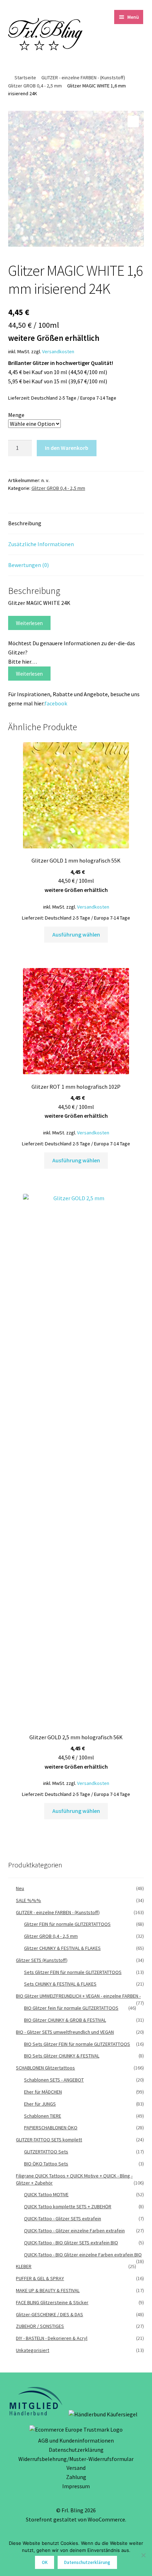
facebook (56, 703)
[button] (133, 121)
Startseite (25, 78)
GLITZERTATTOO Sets (46, 2152)
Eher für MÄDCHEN (43, 2092)
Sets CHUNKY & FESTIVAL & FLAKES (60, 1984)
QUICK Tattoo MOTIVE (46, 2194)
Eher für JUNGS (40, 2104)
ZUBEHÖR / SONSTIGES (40, 2326)
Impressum (76, 2486)
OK (45, 2562)
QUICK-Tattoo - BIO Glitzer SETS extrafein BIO (71, 2243)
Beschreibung (25, 523)
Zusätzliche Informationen (41, 544)
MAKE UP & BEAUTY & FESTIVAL (48, 2290)
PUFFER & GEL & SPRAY (40, 2278)
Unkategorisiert (33, 2350)
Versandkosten (58, 351)
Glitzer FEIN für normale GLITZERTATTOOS (67, 1924)
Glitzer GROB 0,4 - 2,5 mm (35, 86)
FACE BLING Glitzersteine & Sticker (52, 2302)
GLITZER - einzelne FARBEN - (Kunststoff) (83, 78)
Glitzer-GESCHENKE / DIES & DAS (49, 2314)
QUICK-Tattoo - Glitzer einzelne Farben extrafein (74, 2231)
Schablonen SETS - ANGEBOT (54, 2080)
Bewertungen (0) (28, 565)
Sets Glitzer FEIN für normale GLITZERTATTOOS (73, 1972)
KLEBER (24, 2266)
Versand (76, 2468)
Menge (16, 415)
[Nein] (143, 2555)
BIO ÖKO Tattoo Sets (46, 2164)
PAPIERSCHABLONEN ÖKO (51, 2128)
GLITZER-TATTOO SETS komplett (49, 2140)
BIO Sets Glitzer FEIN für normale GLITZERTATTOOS (77, 2044)
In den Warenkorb (67, 448)
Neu (20, 1888)
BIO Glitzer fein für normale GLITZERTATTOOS (71, 2008)
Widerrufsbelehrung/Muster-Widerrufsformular (76, 2459)
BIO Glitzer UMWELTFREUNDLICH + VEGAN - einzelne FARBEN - (78, 1996)
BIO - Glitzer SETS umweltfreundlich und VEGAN (65, 2032)
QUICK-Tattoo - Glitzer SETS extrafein (63, 2219)
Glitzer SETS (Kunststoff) (42, 1960)
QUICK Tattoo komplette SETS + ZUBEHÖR (68, 2206)
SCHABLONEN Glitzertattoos (45, 2068)
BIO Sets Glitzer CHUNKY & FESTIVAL (62, 2056)
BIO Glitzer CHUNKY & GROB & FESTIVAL (65, 2020)
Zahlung (76, 2477)
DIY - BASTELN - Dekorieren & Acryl (52, 2338)
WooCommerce (106, 2519)
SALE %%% (28, 1900)
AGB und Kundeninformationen (76, 2440)
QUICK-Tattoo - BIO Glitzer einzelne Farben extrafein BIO (83, 2255)
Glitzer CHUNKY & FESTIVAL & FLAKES (62, 1948)
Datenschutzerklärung (76, 2450)
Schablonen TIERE (43, 2116)
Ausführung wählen (76, 934)
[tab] (76, 524)
